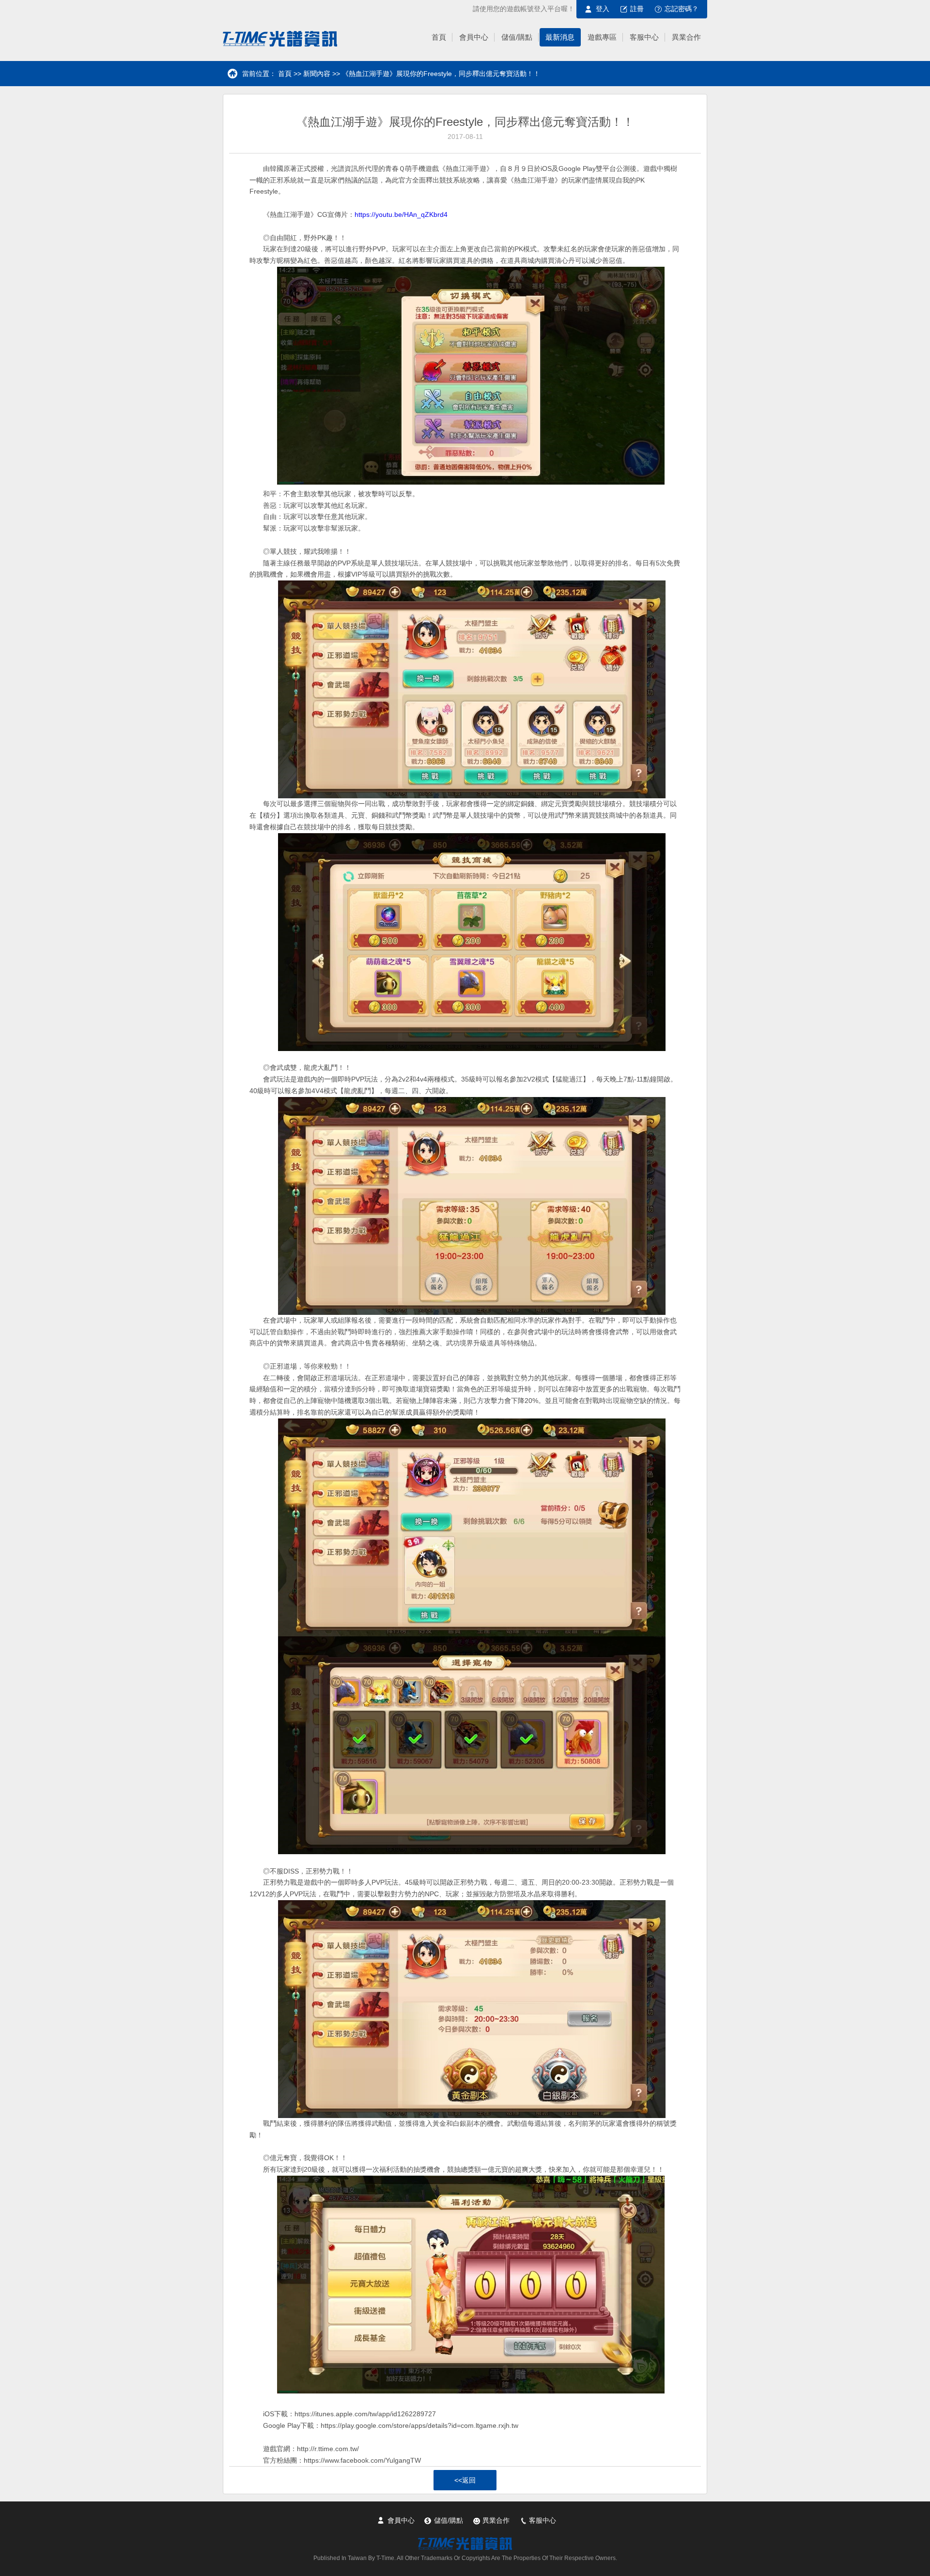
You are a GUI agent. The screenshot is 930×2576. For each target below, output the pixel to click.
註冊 (637, 9)
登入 (603, 9)
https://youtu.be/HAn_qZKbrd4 (401, 214)
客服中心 (542, 2520)
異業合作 (496, 2520)
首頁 (285, 74)
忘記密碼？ (682, 9)
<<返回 (465, 2480)
